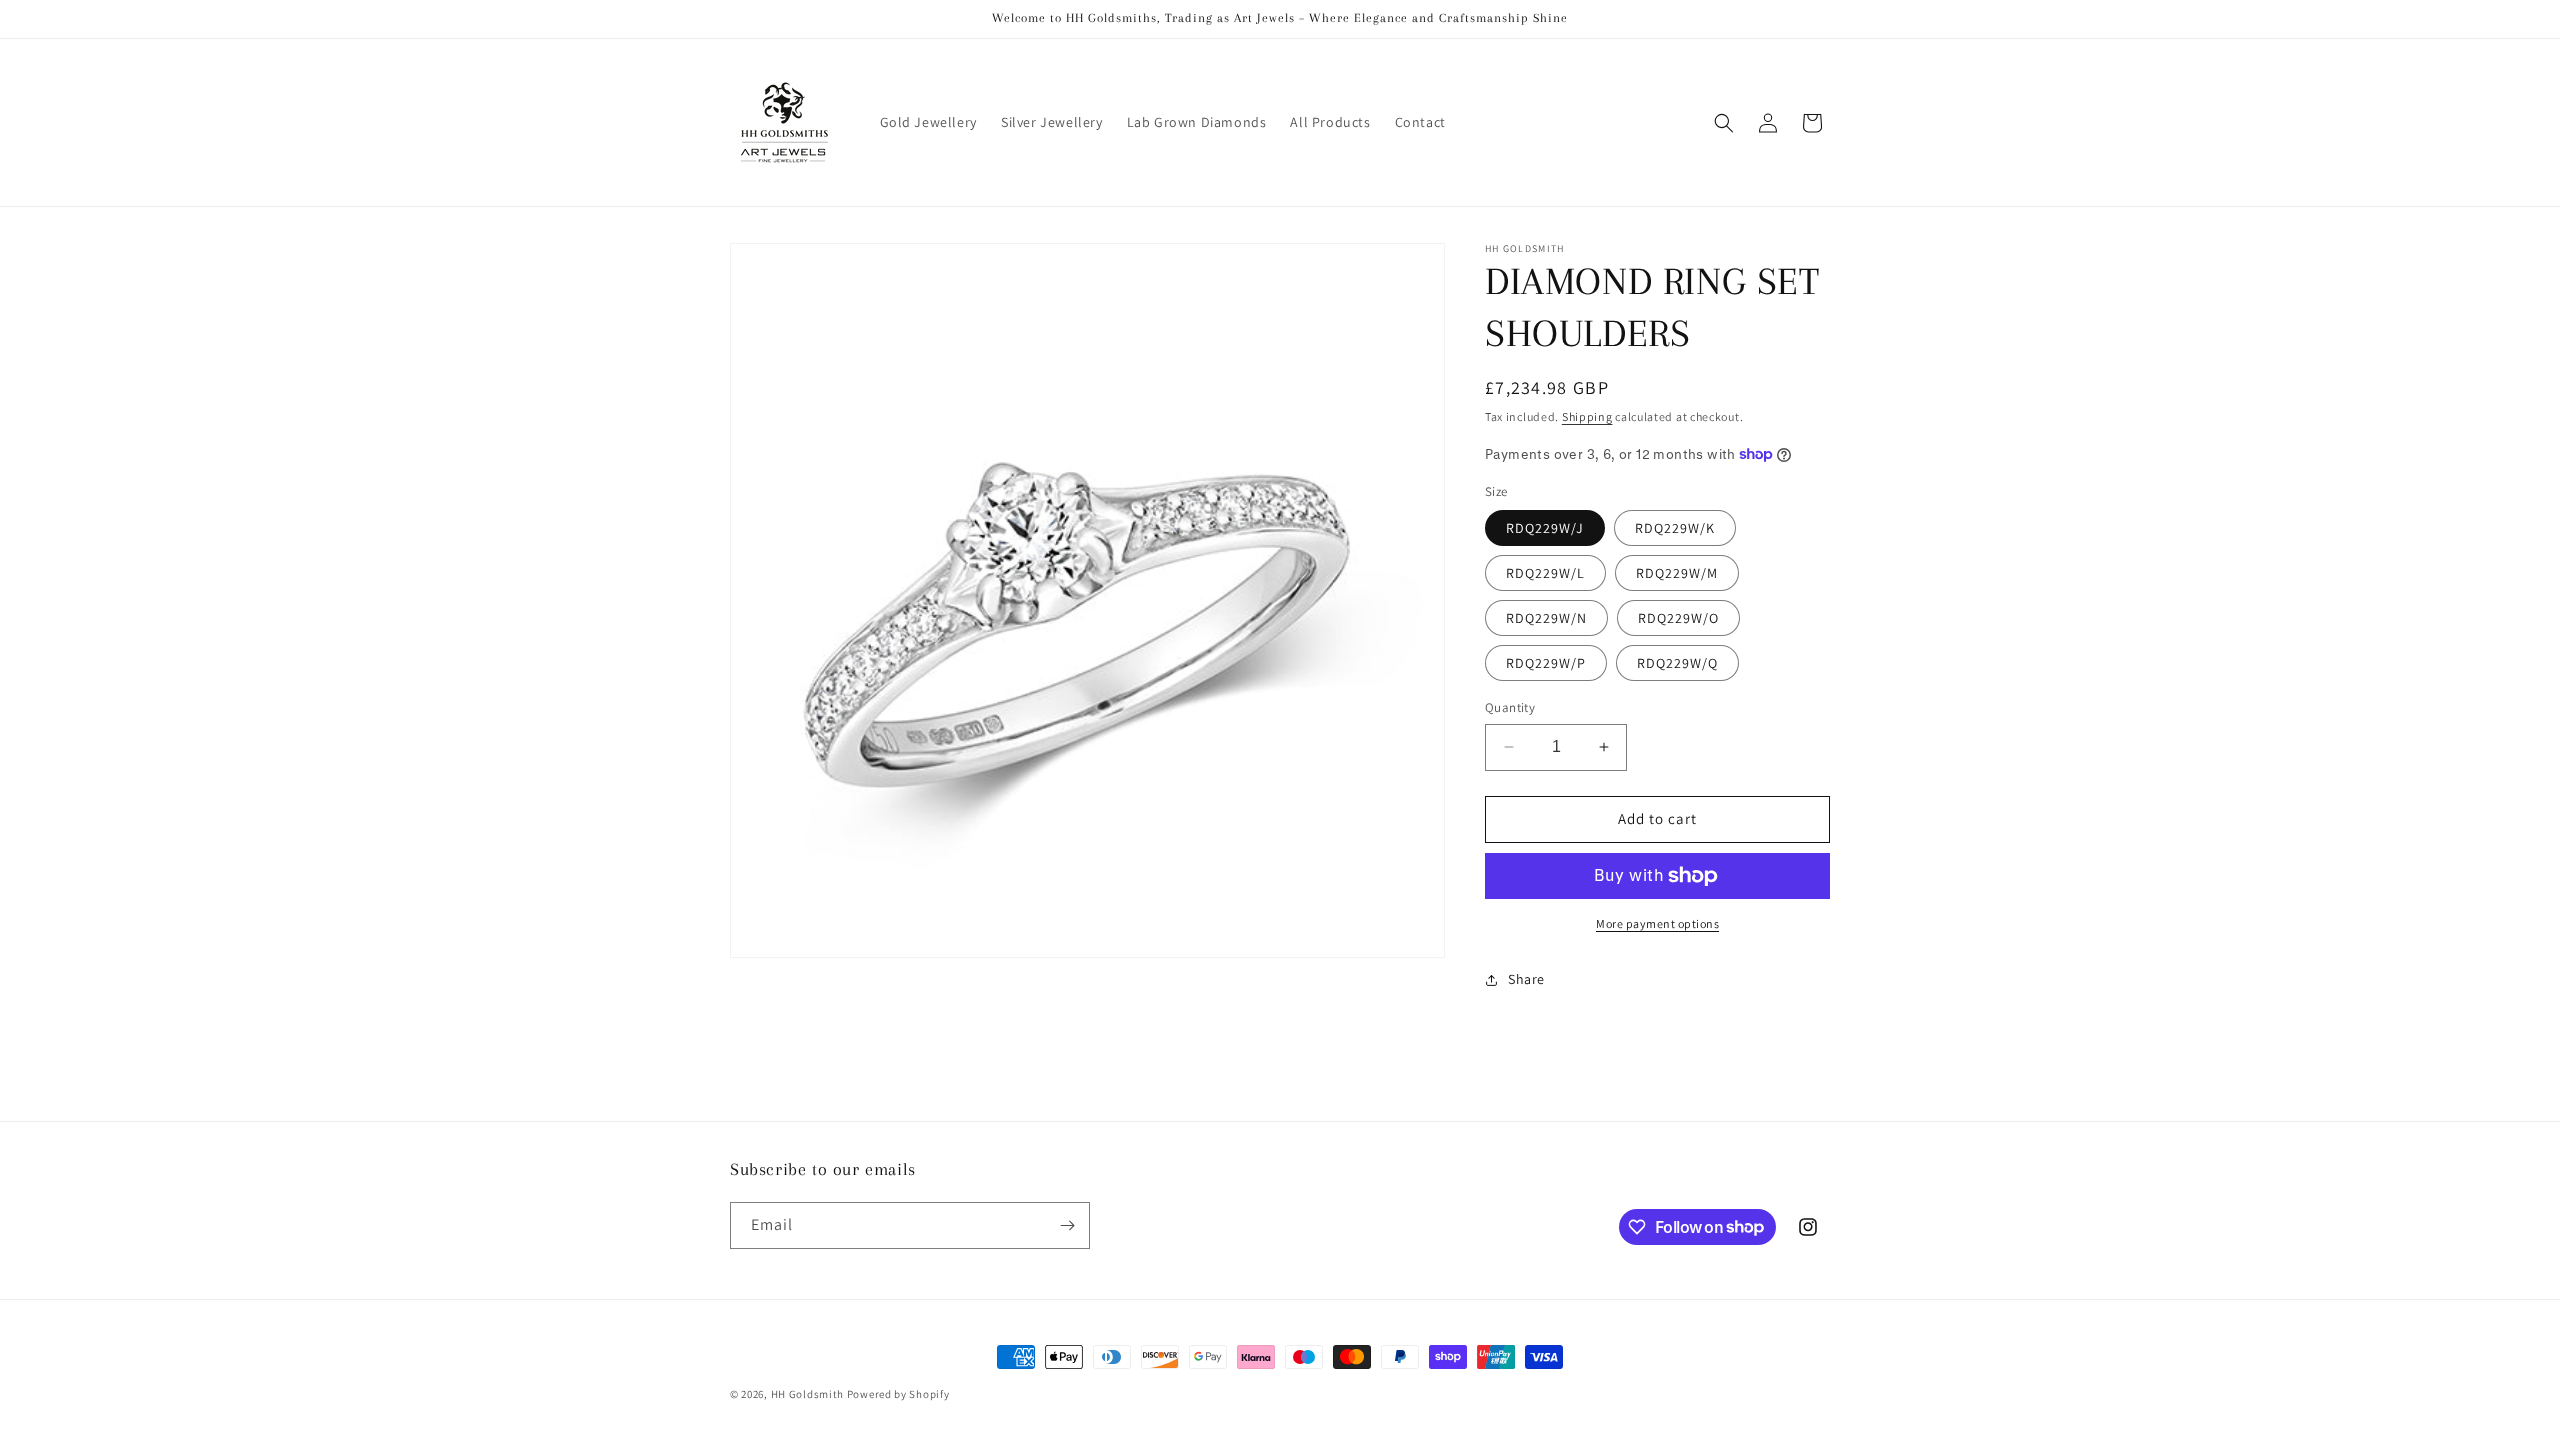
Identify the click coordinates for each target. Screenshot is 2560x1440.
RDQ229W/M (1677, 573)
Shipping (1587, 416)
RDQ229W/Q (1677, 663)
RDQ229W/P (1546, 663)
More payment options (1657, 923)
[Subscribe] (1067, 1225)
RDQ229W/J (1545, 528)
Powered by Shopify (898, 1394)
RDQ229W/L (1545, 573)
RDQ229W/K (1675, 528)
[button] (1724, 123)
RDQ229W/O (1678, 618)
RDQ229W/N (1546, 618)
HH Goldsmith (807, 1394)
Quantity (1510, 707)
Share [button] (1526, 979)
